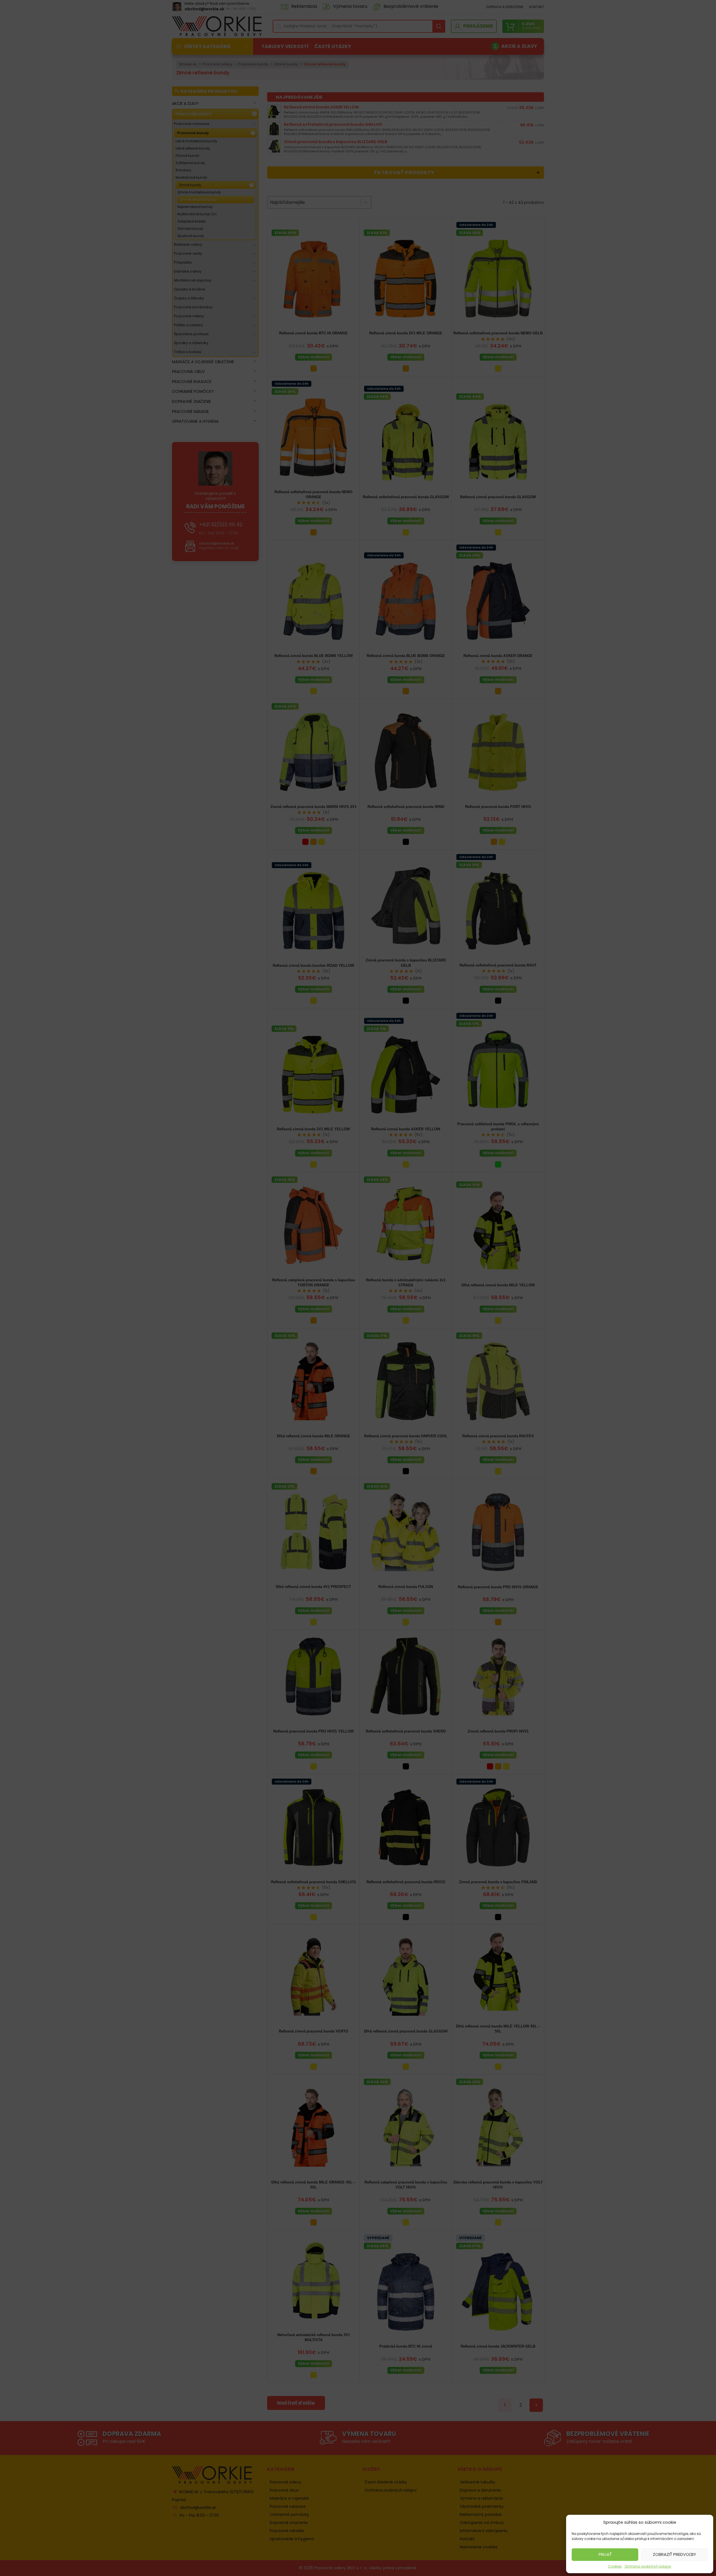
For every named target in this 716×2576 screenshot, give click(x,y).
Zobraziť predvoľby (674, 2554)
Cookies (615, 2566)
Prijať (605, 2554)
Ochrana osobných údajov (648, 2566)
